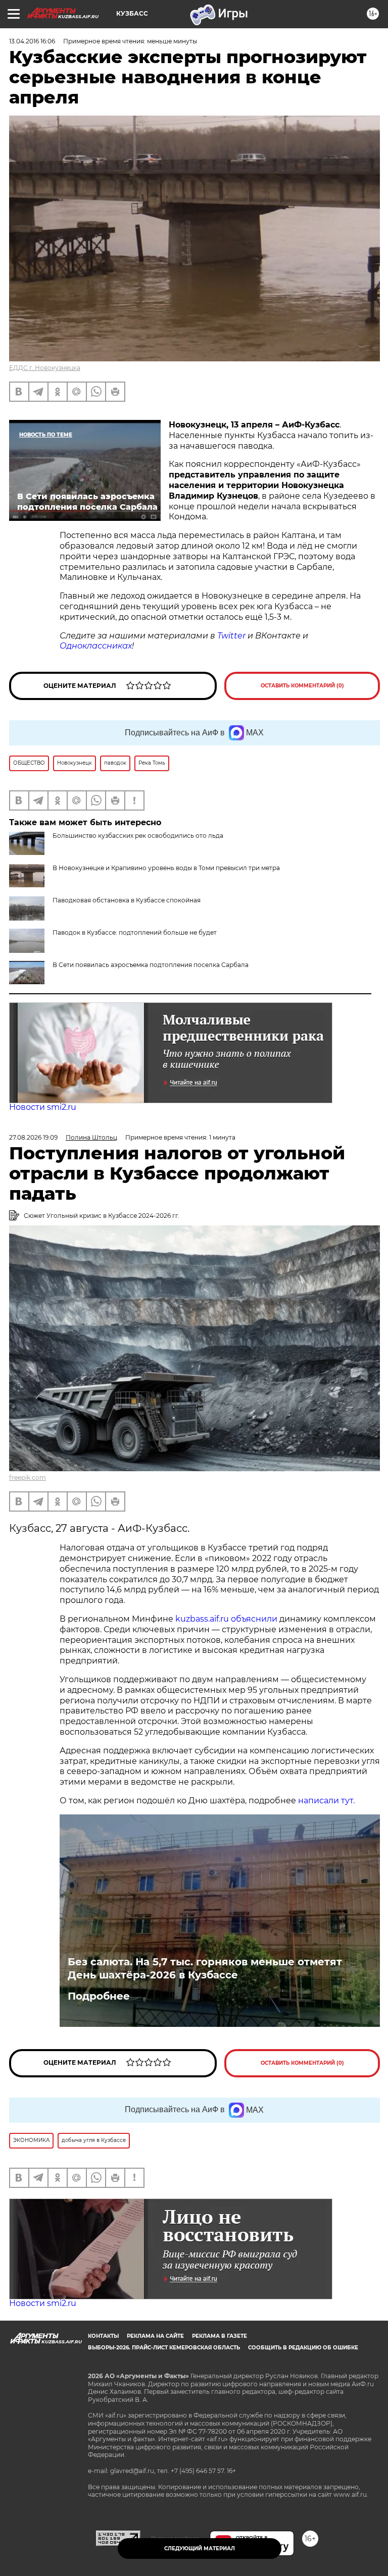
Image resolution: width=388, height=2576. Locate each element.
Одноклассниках (96, 646)
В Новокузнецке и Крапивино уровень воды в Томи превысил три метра (166, 868)
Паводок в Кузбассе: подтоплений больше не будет (135, 932)
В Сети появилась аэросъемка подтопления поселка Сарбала (151, 965)
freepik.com (28, 1478)
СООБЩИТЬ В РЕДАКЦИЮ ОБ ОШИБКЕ (303, 2348)
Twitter (231, 636)
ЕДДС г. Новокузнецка (45, 368)
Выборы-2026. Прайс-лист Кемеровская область (164, 2348)
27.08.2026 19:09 (33, 1137)
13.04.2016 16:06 (32, 41)
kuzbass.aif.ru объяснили (226, 1619)
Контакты (103, 2336)
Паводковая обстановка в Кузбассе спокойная (127, 900)
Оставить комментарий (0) (302, 686)
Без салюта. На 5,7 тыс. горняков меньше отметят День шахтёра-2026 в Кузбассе (205, 1968)
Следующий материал (200, 2548)
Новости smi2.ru (43, 1107)
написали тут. (326, 1801)
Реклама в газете (220, 2336)
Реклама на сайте (155, 2336)
